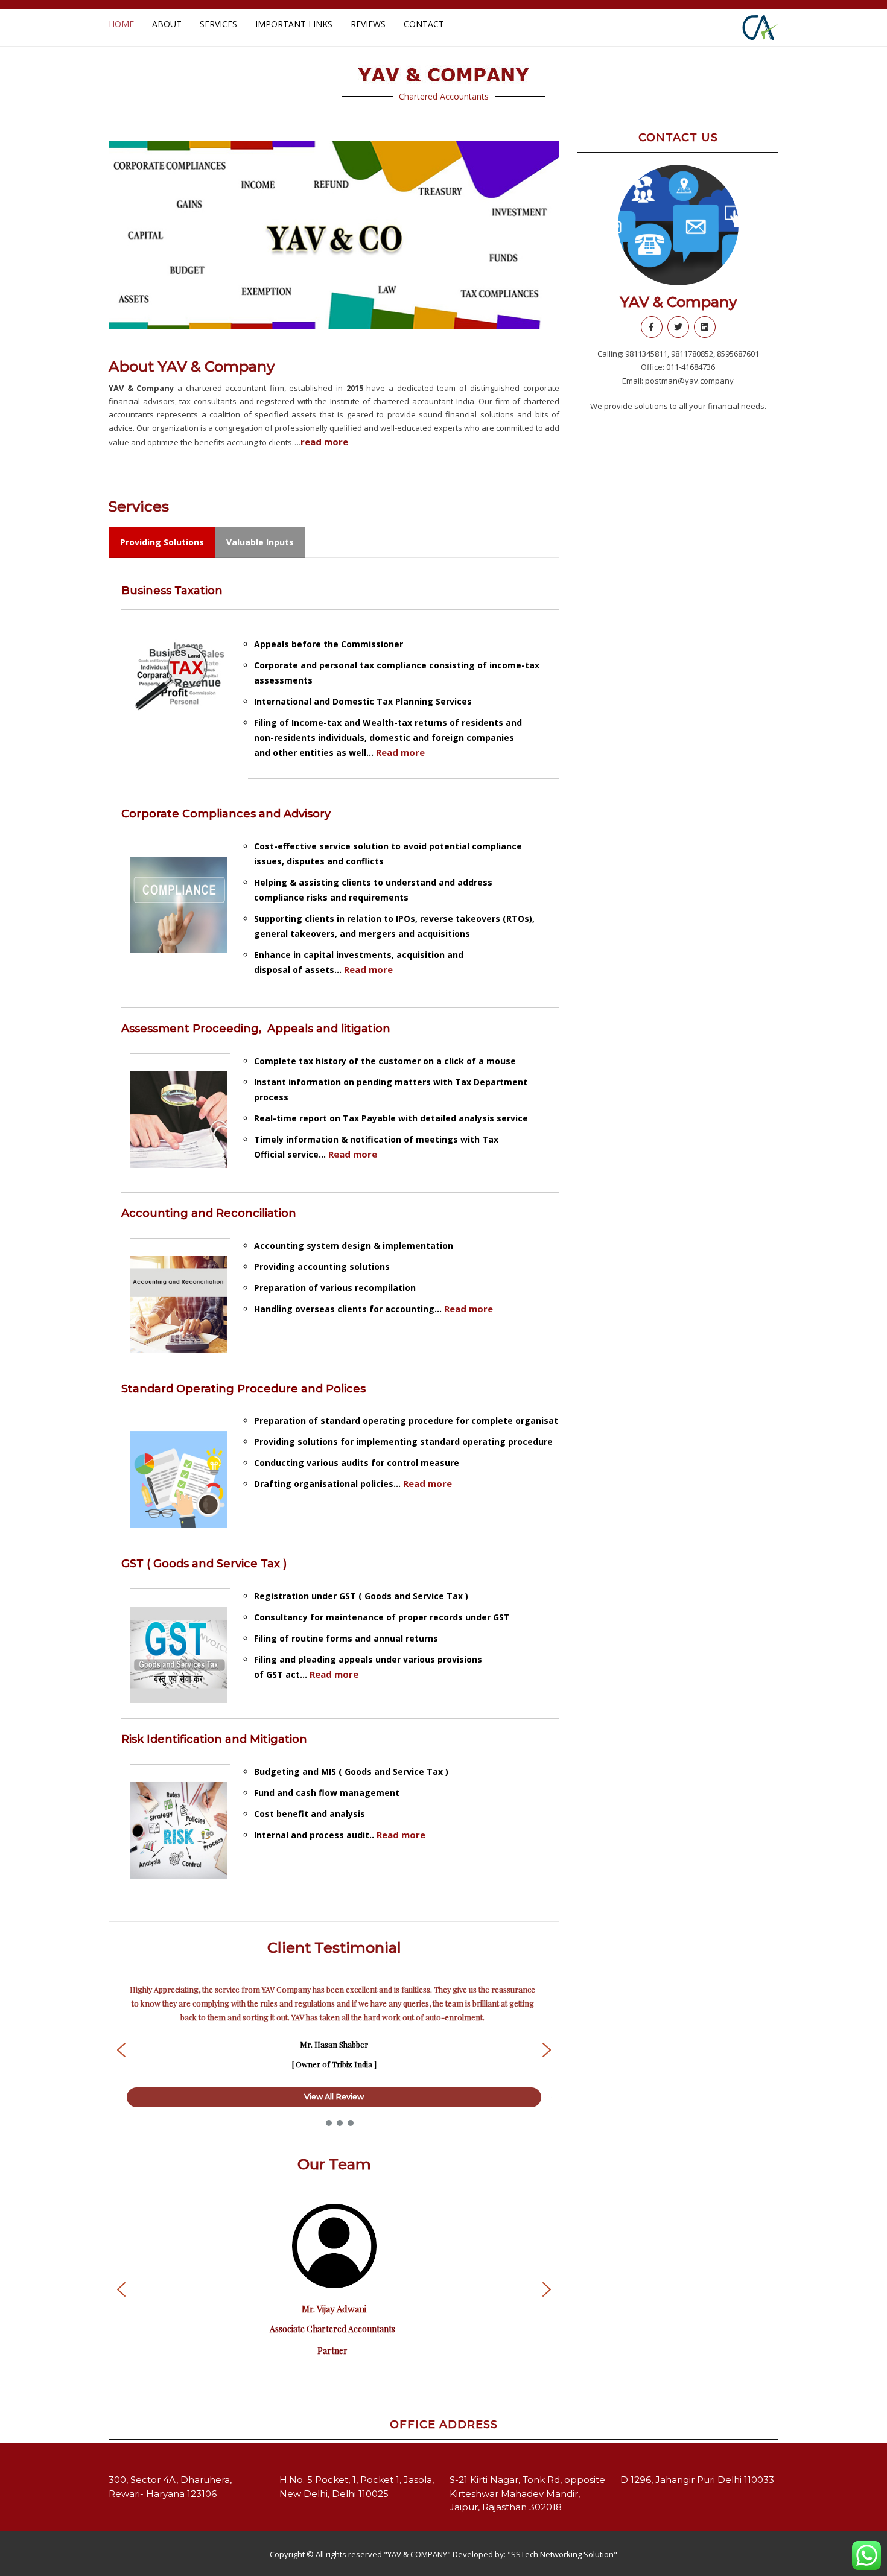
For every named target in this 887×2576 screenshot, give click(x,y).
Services (218, 24)
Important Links (294, 24)
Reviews (368, 24)
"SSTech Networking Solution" (562, 2554)
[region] (334, 235)
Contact (424, 24)
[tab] (162, 542)
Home (121, 24)
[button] (127, 235)
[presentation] (162, 542)
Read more (400, 752)
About (167, 24)
